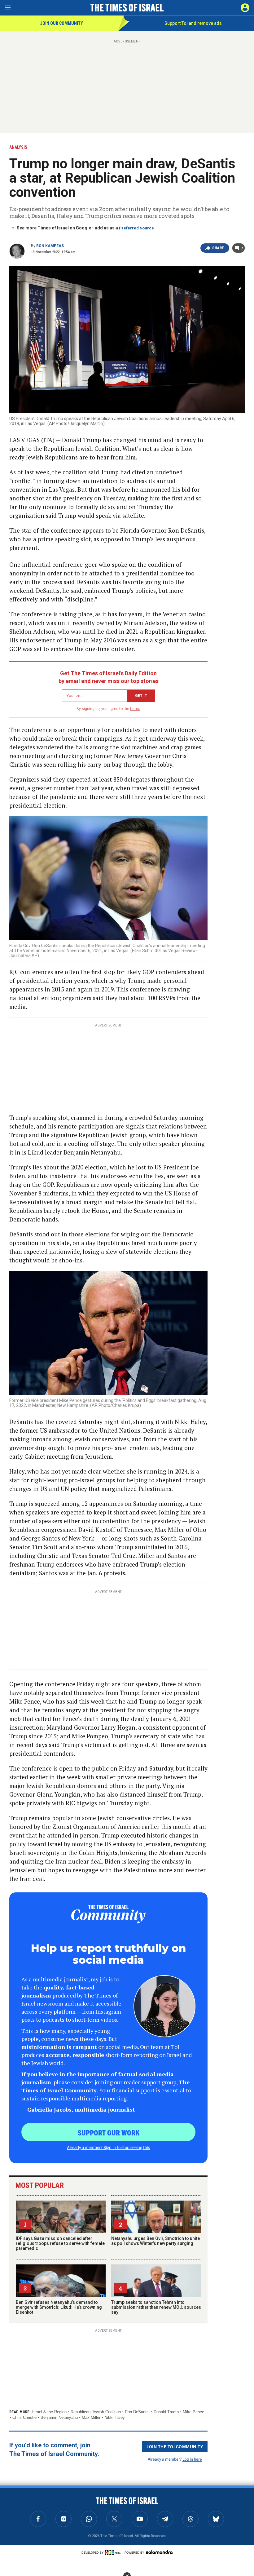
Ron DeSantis (137, 2412)
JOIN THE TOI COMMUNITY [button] (175, 2446)
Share (218, 248)
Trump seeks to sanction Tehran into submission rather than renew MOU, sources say (156, 2307)
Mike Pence (193, 2412)
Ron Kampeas (50, 246)
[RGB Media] (114, 2552)
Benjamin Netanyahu (59, 2417)
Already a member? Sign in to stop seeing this (108, 2147)
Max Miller (91, 2417)
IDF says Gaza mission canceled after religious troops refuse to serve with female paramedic (60, 2243)
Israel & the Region (49, 2412)
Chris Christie (24, 2417)
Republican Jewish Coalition (96, 2412)
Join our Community (61, 23)
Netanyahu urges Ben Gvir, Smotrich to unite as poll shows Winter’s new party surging (155, 2241)
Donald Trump (166, 2412)
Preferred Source (136, 228)
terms (135, 709)
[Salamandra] (159, 2552)
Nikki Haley (115, 2417)
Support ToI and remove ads (193, 23)
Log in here (192, 2459)
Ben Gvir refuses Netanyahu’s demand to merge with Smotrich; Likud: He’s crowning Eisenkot (59, 2307)
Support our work (109, 2132)
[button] (245, 8)
